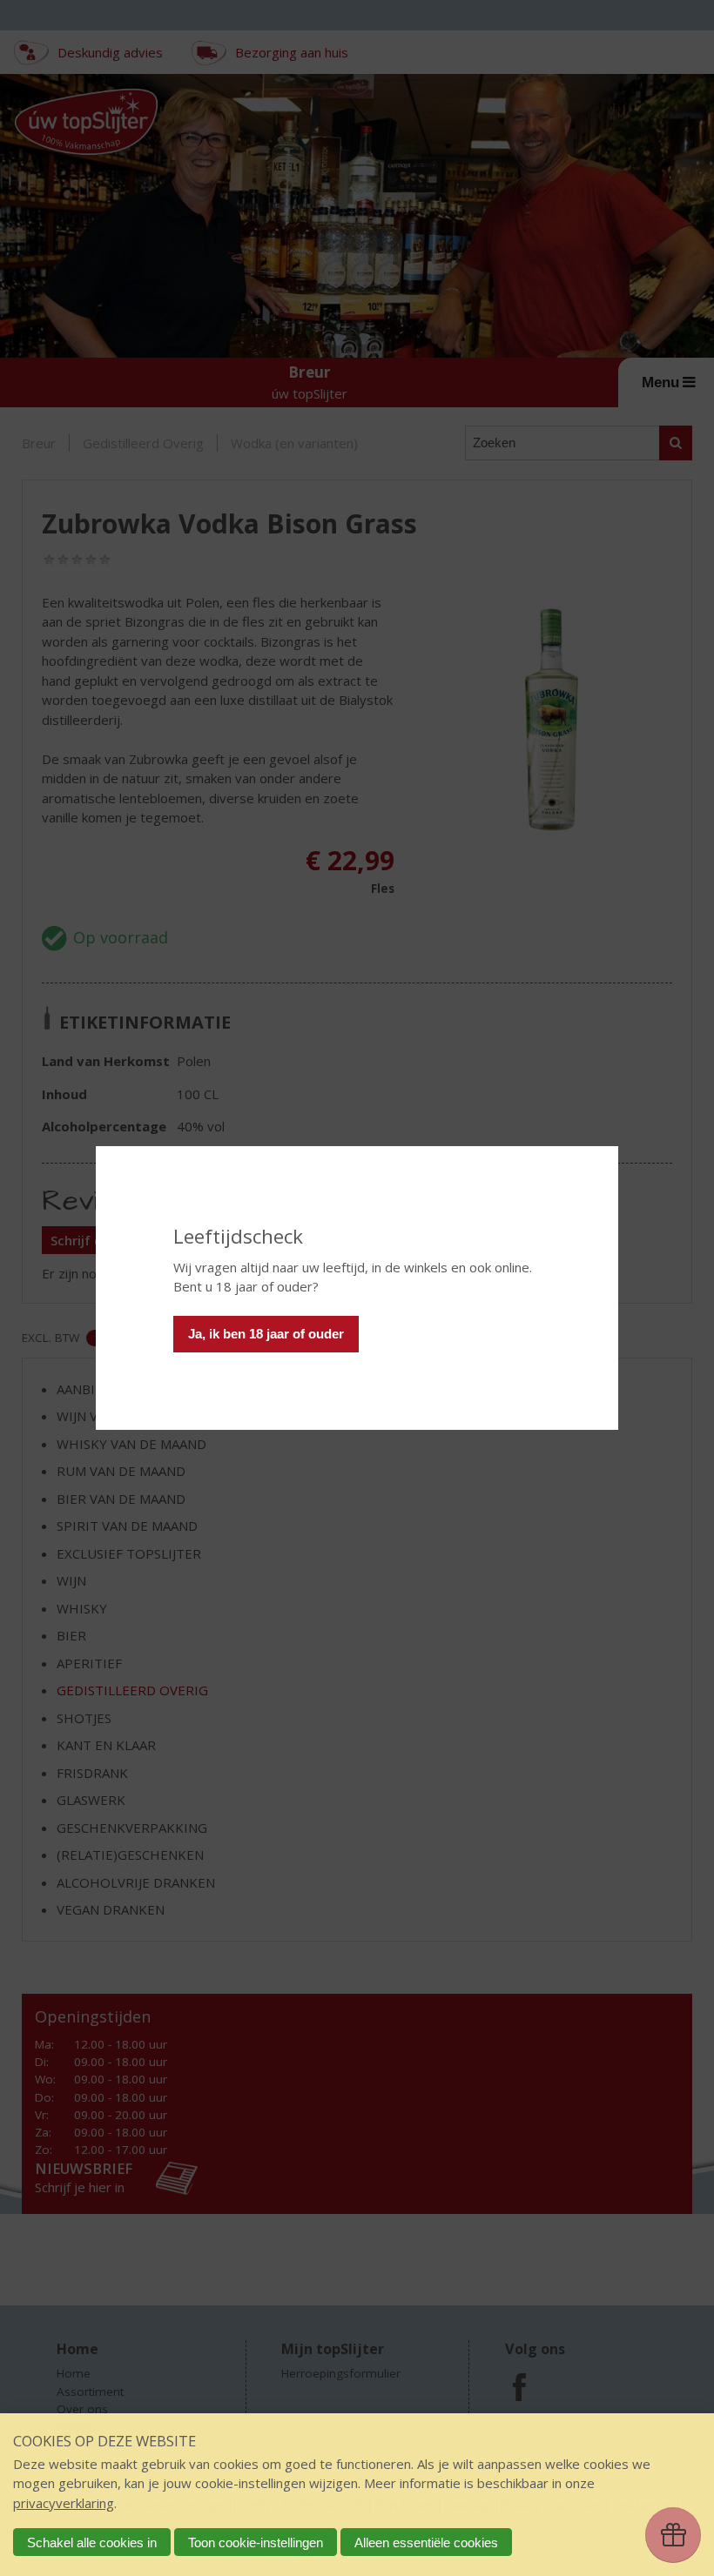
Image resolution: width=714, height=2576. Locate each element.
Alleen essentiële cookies (426, 2542)
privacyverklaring (64, 2503)
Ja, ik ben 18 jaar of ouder (266, 1334)
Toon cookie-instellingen (256, 2542)
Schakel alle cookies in (92, 2542)
